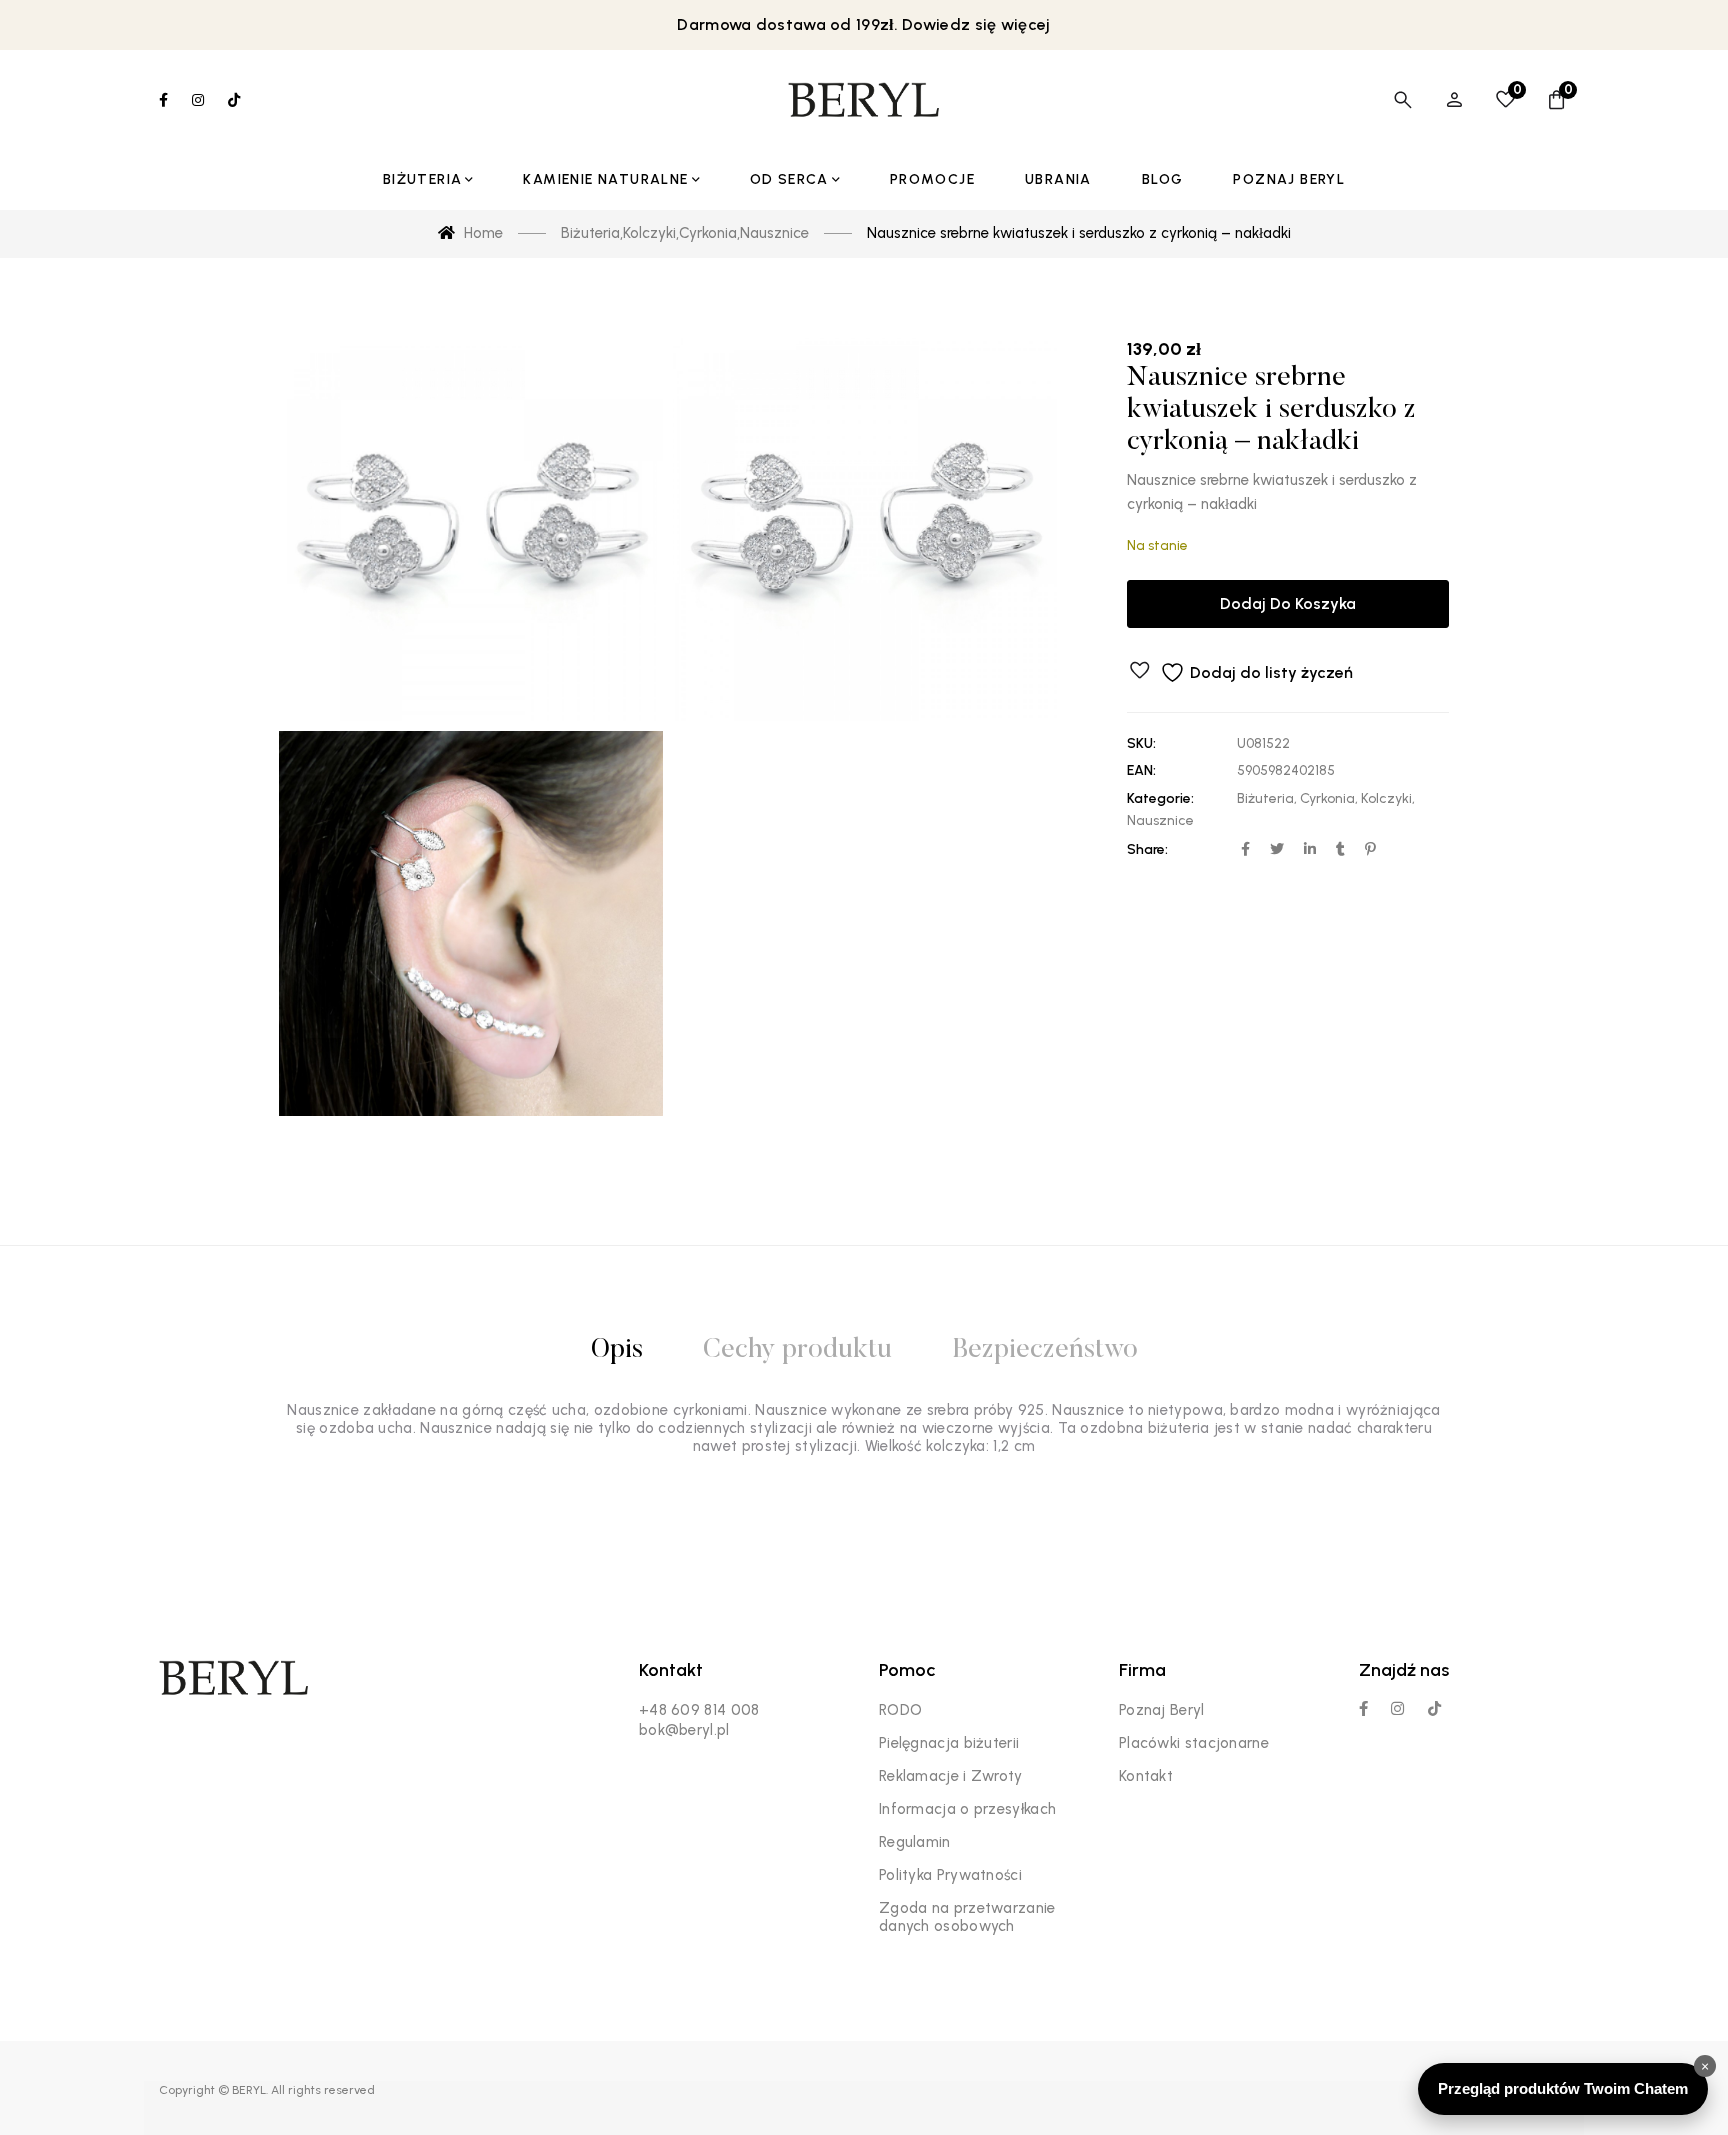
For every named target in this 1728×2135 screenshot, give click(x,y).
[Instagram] (1397, 1708)
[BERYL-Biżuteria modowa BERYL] (863, 100)
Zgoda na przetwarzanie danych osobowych (967, 1917)
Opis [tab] (617, 1350)
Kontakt (1146, 1776)
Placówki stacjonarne (1194, 1743)
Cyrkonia (1327, 798)
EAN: (1141, 770)
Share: (1147, 849)
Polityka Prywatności (950, 1875)
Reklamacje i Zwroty (951, 1776)
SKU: (1141, 743)
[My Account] (1454, 100)
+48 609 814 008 (699, 1710)
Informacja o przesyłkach (967, 1809)
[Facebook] (1363, 1708)
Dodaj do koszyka (1288, 603)
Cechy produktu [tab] (797, 1350)
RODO (900, 1710)
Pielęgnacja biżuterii (949, 1743)
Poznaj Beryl (1162, 1710)
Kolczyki (1386, 798)
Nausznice (1160, 820)
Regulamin (915, 1842)
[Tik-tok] (1434, 1708)
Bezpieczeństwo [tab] (1045, 1350)
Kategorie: (1160, 798)
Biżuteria (1265, 798)
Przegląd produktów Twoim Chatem (1563, 2088)
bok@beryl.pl (684, 1730)
